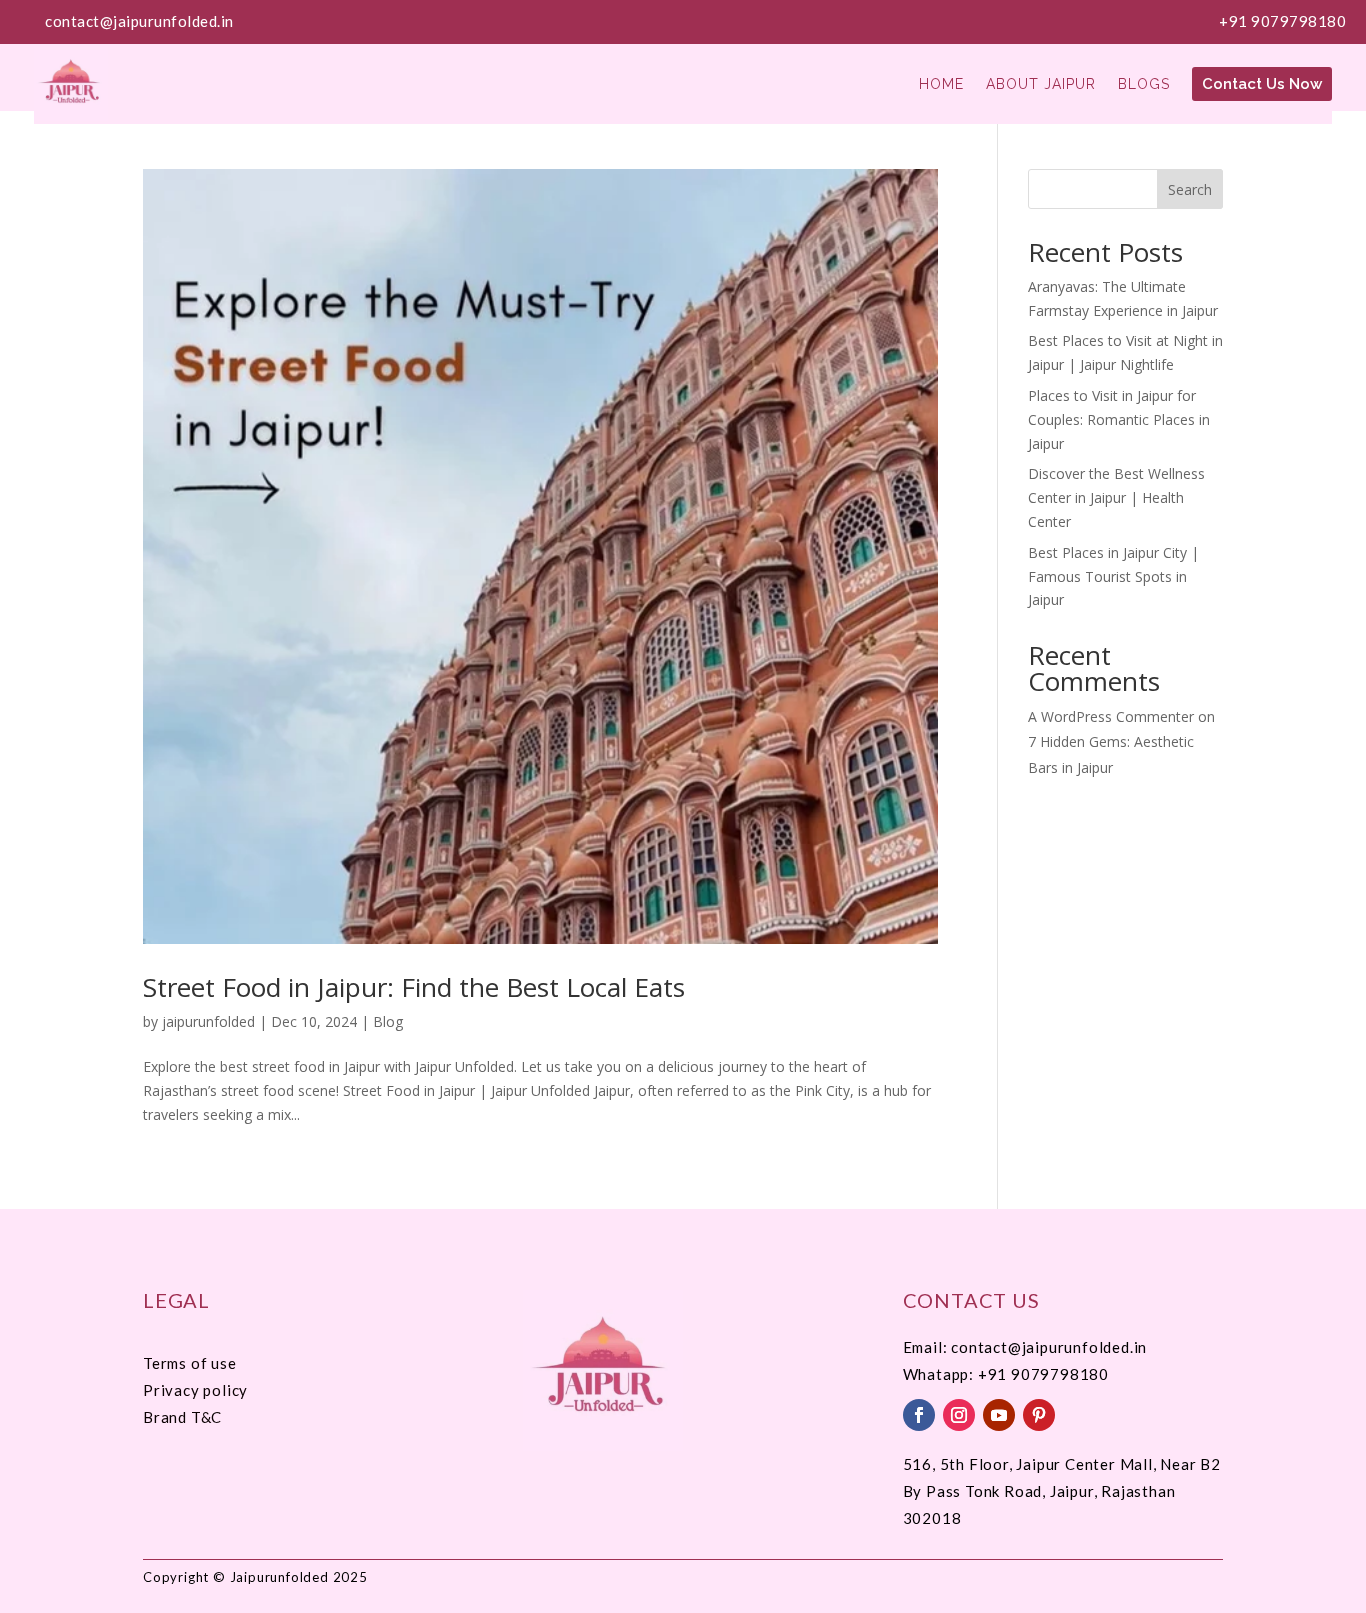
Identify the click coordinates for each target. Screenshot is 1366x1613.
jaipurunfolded (208, 1021)
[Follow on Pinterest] (1039, 1415)
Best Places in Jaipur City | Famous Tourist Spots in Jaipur (1113, 576)
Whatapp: (940, 1374)
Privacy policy (195, 1390)
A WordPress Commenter (1111, 716)
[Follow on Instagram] (959, 1415)
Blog (388, 1021)
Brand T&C (182, 1417)
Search (1190, 189)
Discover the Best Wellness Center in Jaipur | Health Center (1116, 497)
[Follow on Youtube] (999, 1415)
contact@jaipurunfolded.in (139, 21)
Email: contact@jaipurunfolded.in (1025, 1347)
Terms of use (190, 1363)
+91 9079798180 (1282, 21)
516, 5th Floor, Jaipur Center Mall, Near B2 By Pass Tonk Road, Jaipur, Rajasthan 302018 (1062, 1491)
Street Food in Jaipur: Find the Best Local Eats (414, 987)
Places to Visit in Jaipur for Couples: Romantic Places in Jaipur (1119, 419)
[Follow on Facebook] (919, 1415)
